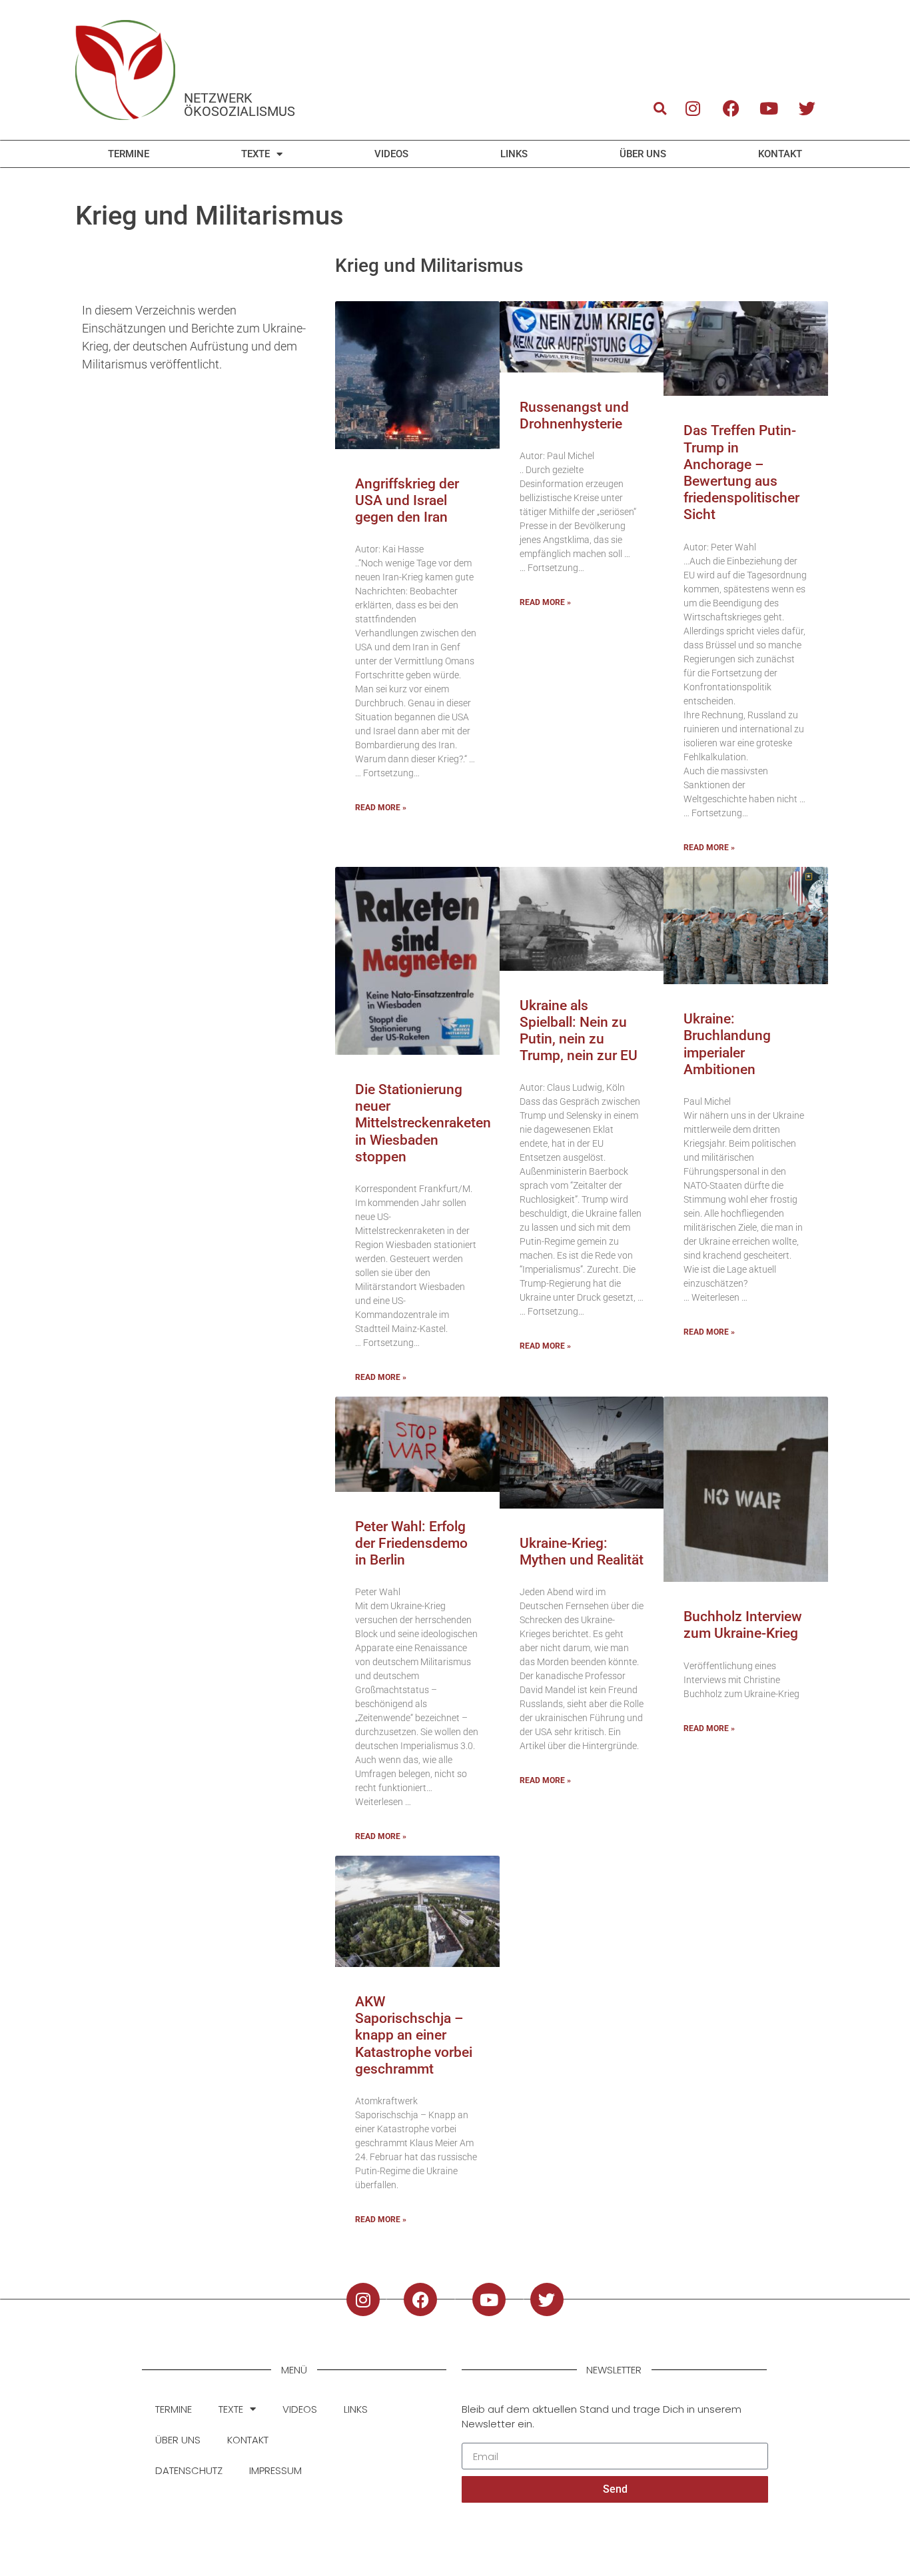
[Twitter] (807, 108)
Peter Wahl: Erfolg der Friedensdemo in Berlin (411, 1543)
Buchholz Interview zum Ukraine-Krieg (743, 1625)
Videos (391, 154)
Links (514, 154)
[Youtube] (769, 108)
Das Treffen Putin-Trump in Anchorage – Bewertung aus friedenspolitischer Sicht (741, 472)
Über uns (643, 154)
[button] (660, 108)
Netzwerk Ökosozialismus (239, 105)
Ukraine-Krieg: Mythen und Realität (582, 1552)
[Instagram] (693, 108)
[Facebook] (731, 108)
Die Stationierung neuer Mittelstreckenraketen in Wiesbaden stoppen (423, 1123)
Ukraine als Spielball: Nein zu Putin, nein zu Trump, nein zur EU (579, 1031)
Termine (129, 154)
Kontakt (780, 154)
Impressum (275, 2470)
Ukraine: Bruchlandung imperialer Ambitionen (727, 1044)
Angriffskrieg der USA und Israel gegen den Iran (407, 500)
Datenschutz (189, 2470)
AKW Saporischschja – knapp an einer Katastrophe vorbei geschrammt (414, 2035)
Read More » (381, 808)
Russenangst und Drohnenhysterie (574, 415)
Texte (255, 154)
